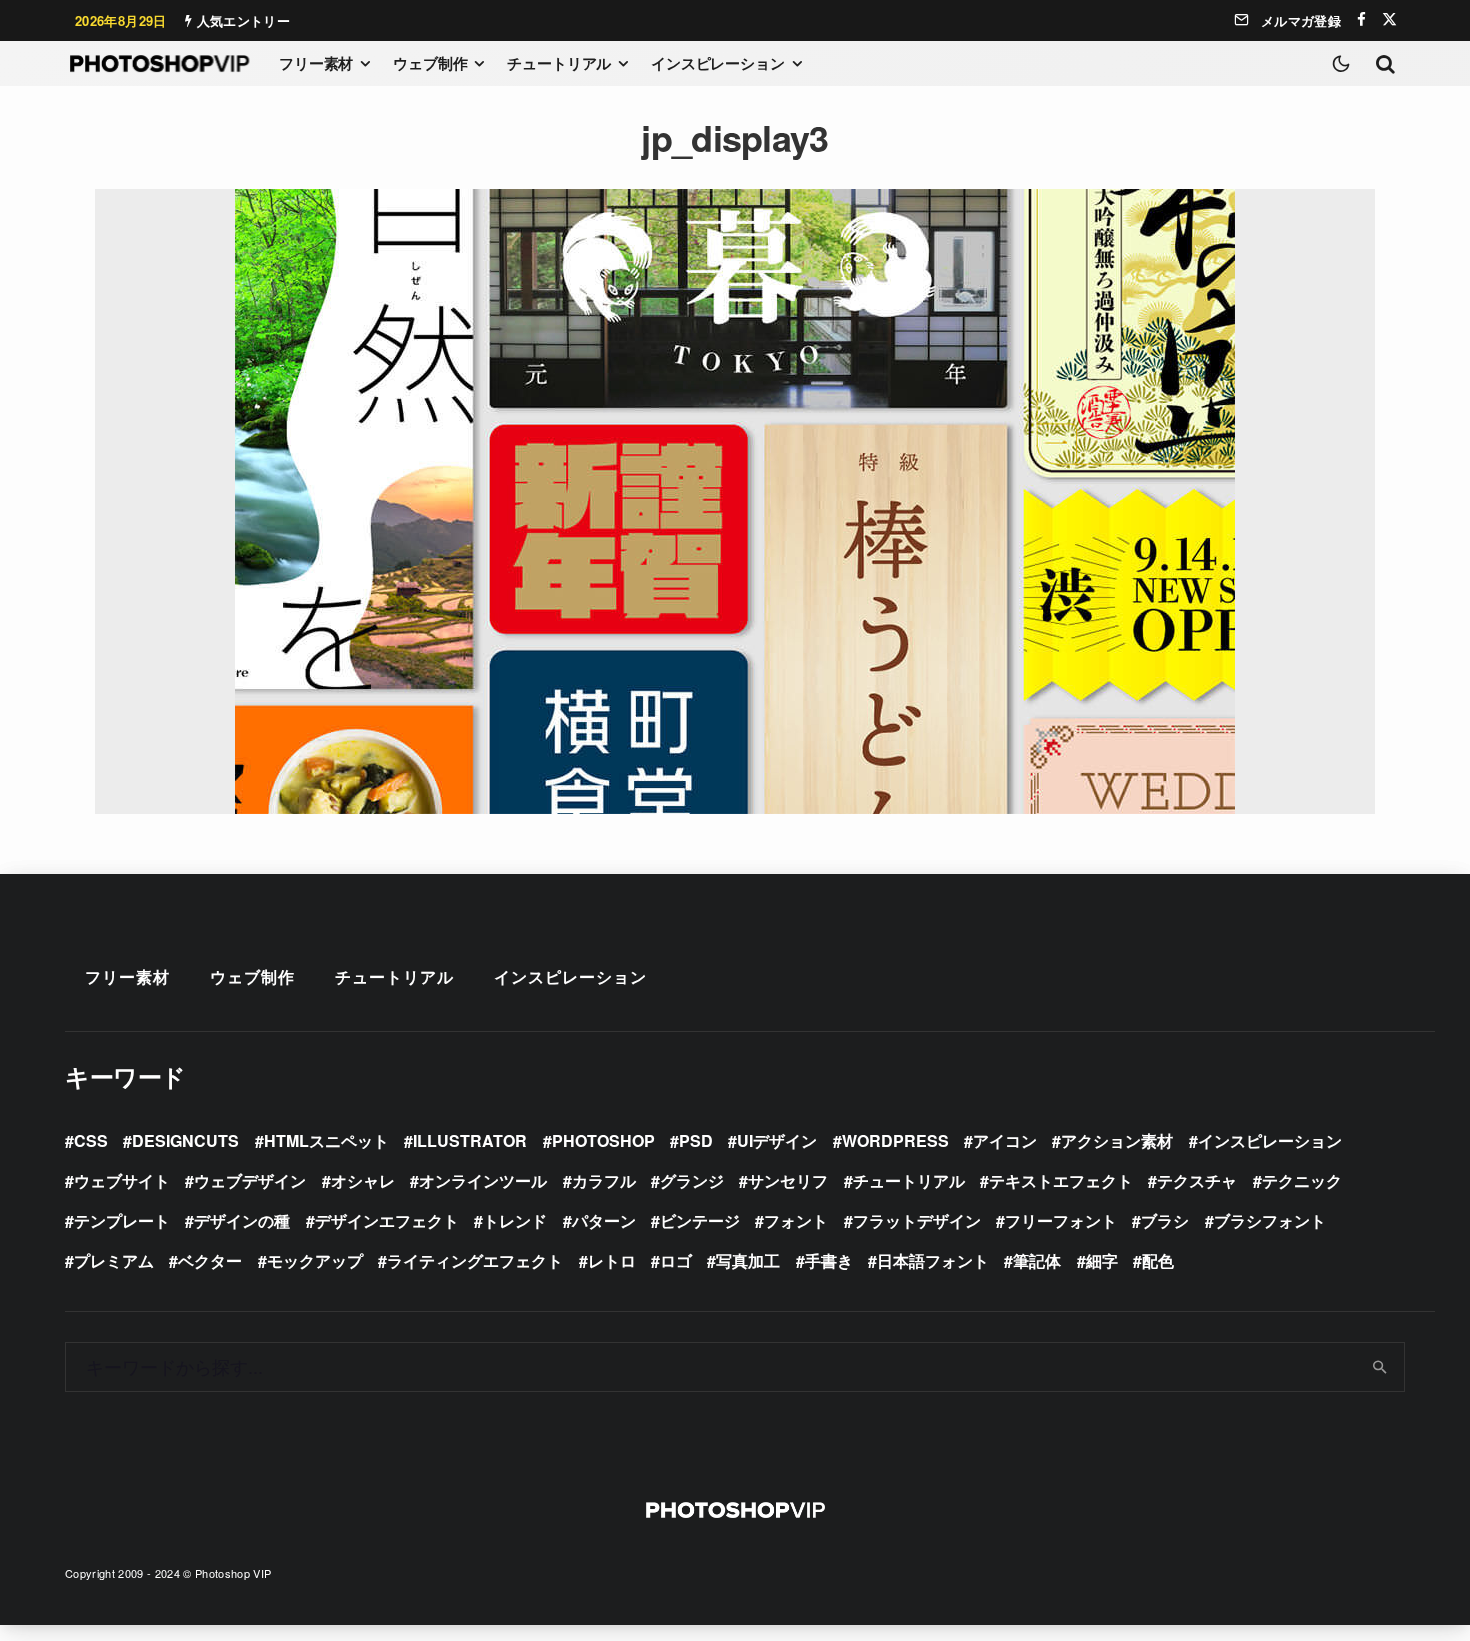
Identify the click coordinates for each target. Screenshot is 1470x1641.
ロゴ (676, 1260)
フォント (796, 1220)
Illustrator (470, 1140)
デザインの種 (242, 1220)
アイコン (1005, 1140)
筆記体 (1037, 1260)
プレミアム (114, 1260)
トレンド (515, 1220)
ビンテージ (700, 1220)
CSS (91, 1140)
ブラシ (1165, 1220)
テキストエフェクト (1061, 1180)
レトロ (612, 1260)
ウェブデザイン (250, 1180)
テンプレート (122, 1220)
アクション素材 (1117, 1140)
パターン (604, 1220)
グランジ (692, 1180)
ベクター (210, 1260)
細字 (1102, 1260)
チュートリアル (559, 63)
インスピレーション (718, 63)
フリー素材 (316, 63)
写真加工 (748, 1260)
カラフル (604, 1180)
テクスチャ (1197, 1180)
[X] (1389, 19)
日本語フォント (933, 1260)
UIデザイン (777, 1140)
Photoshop (603, 1140)
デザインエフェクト (387, 1220)
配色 (1158, 1260)
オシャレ (363, 1180)
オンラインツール (483, 1180)
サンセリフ (788, 1180)
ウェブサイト (122, 1180)
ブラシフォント (1270, 1220)
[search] (1380, 1367)
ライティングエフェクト (475, 1260)
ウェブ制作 (430, 63)
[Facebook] (1361, 19)
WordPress (895, 1140)
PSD (696, 1140)
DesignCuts (185, 1140)
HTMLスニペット (326, 1140)
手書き (829, 1260)
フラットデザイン (917, 1220)
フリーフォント (1061, 1220)
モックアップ (315, 1260)
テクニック (1302, 1180)
